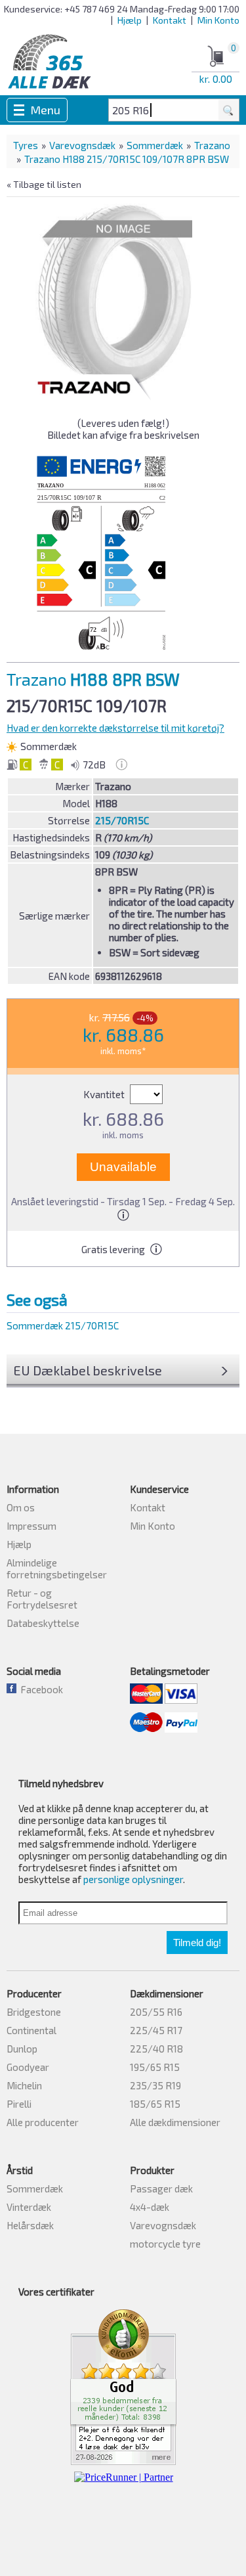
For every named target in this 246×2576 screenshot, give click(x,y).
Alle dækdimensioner (175, 2122)
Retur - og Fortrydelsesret (42, 1599)
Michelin (24, 2085)
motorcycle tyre (165, 2244)
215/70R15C (122, 820)
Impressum (31, 1526)
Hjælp (130, 20)
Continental (31, 2030)
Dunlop (22, 2049)
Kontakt (170, 20)
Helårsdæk (30, 2225)
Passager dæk (161, 2188)
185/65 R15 (155, 2104)
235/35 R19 (155, 2085)
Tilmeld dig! (197, 1943)
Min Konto (218, 20)
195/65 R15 (155, 2067)
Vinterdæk (29, 2207)
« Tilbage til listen (44, 184)
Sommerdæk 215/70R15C (63, 1325)
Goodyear (28, 2067)
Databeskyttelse (43, 1623)
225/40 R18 (156, 2049)
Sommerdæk (155, 145)
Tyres (26, 145)
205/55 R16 (156, 2012)
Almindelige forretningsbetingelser (57, 1568)
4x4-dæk (150, 2207)
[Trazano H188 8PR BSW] (114, 296)
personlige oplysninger (133, 1879)
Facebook (40, 1689)
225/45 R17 (156, 2030)
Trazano (212, 145)
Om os (21, 1507)
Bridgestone (34, 2012)
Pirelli (19, 2104)
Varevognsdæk (82, 145)
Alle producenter (43, 2122)
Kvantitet (105, 1094)
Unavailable (123, 1167)
